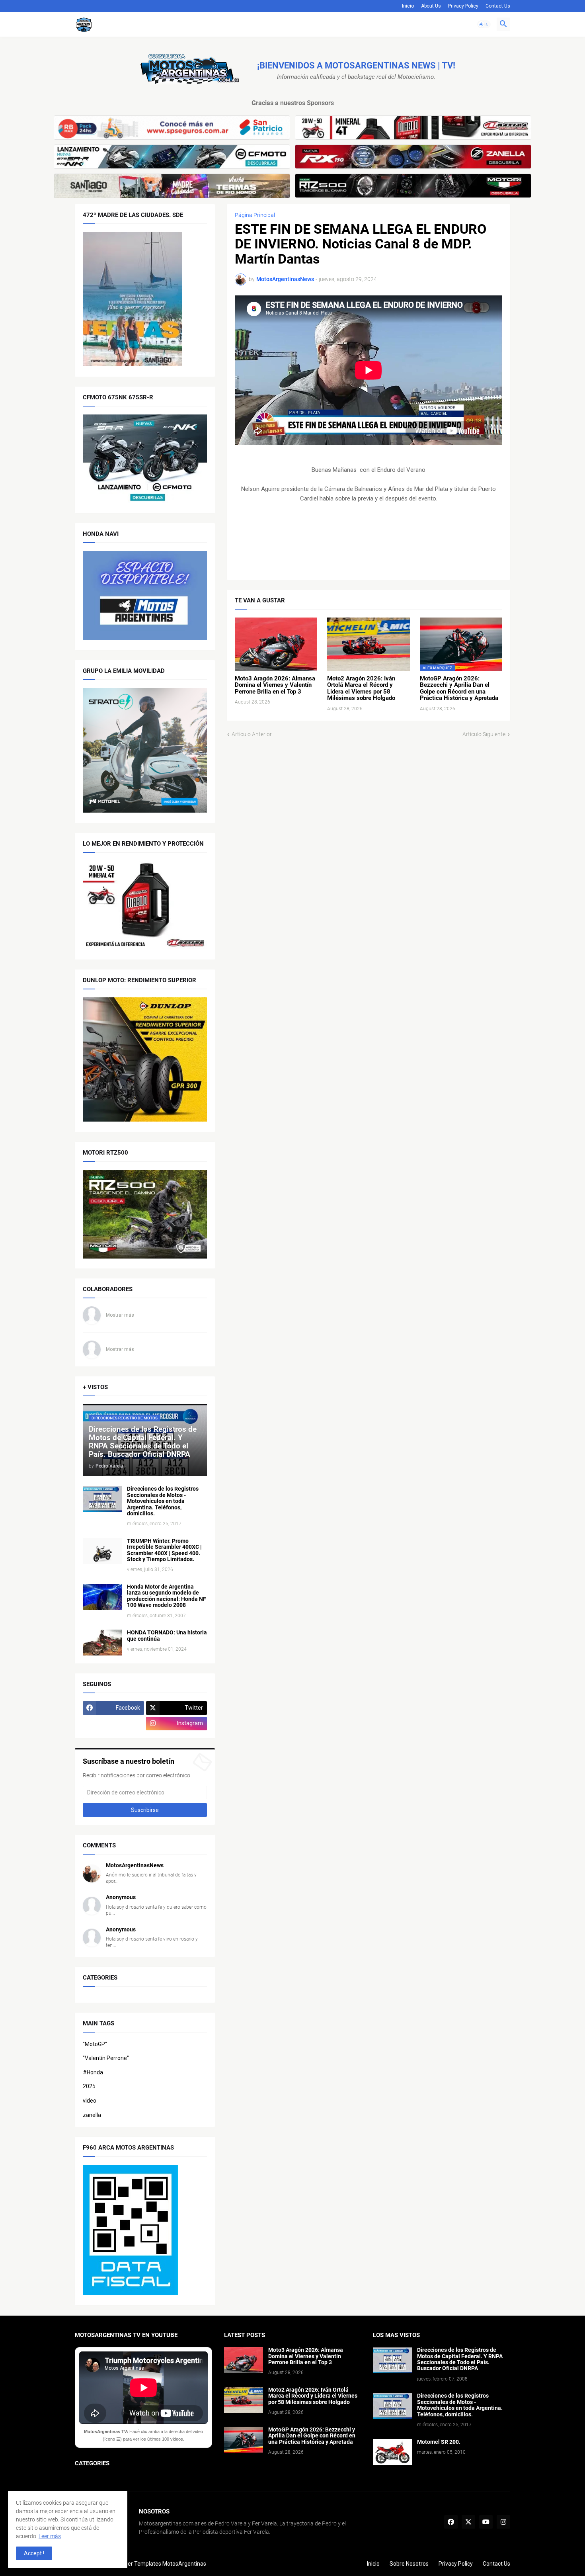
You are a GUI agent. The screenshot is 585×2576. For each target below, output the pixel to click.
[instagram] (503, 2522)
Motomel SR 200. (439, 2442)
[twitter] (468, 2522)
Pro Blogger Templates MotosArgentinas (155, 2564)
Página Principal (255, 215)
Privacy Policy (463, 6)
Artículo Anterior (252, 734)
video (90, 2101)
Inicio (408, 6)
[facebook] (451, 2522)
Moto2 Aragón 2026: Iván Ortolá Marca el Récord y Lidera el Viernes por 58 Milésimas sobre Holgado (361, 688)
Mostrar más (120, 1315)
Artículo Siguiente (484, 734)
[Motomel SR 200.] (392, 2452)
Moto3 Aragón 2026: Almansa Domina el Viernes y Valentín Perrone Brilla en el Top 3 (275, 685)
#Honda (93, 2072)
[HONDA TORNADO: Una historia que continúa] (102, 1643)
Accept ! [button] (34, 2553)
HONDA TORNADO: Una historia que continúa (167, 1636)
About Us (431, 6)
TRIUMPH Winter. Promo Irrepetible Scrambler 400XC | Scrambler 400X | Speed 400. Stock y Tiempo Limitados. (164, 1550)
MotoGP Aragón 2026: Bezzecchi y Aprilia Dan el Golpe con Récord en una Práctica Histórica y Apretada (459, 688)
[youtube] (486, 2522)
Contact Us (498, 6)
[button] (484, 24)
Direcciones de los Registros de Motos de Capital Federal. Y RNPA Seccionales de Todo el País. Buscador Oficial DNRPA (460, 2359)
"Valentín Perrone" (106, 2058)
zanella (92, 2115)
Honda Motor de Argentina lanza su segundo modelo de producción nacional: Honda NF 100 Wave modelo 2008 (167, 1596)
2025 (89, 2086)
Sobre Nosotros (409, 2564)
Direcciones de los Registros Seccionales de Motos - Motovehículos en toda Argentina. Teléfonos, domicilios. (163, 1501)
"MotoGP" (95, 2044)
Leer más (50, 2536)
